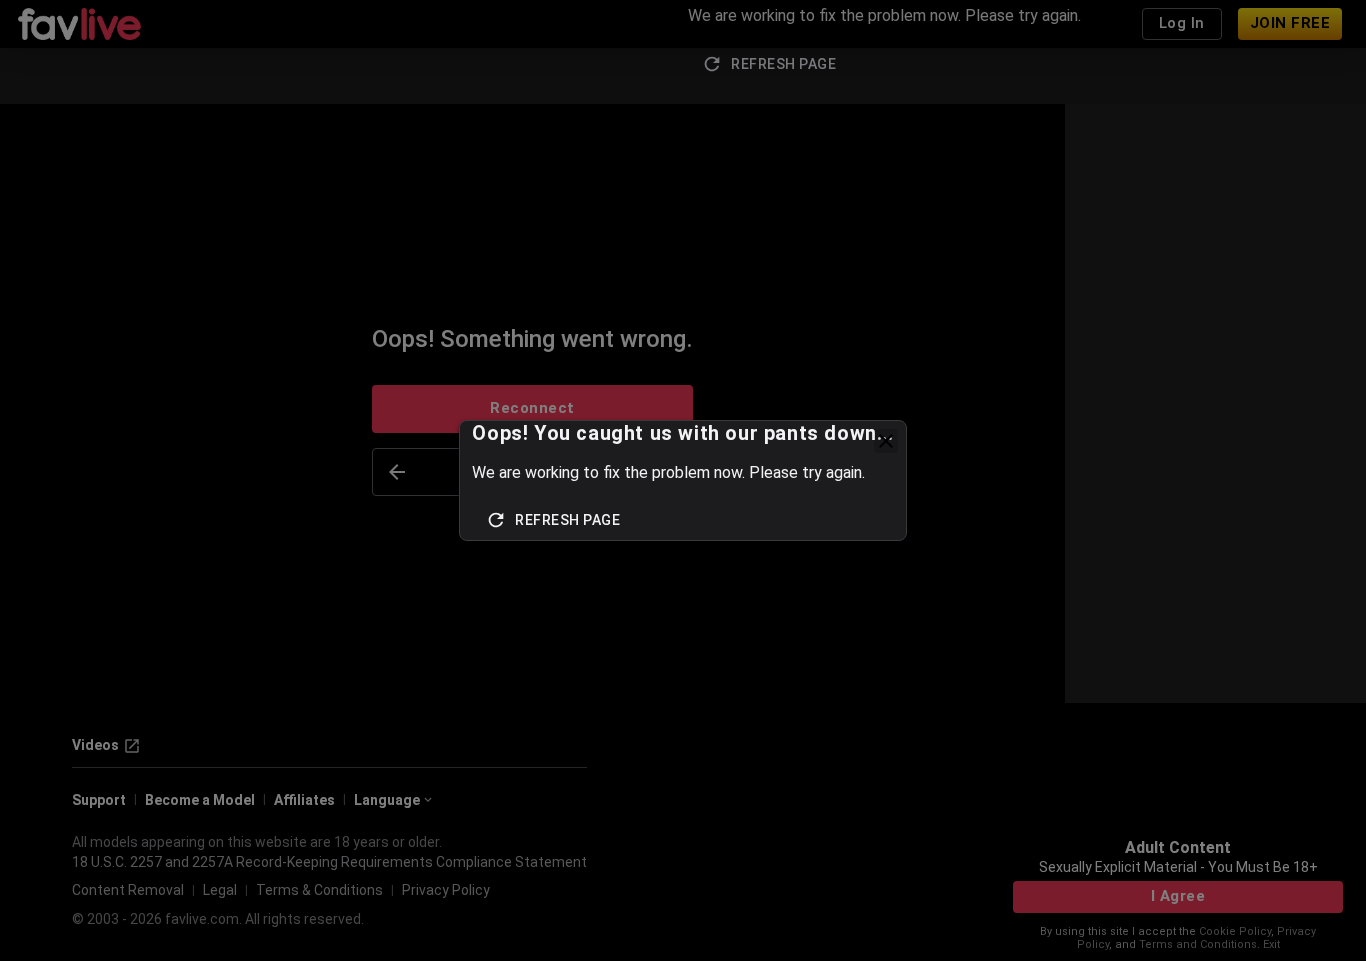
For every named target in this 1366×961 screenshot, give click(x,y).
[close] (886, 441)
